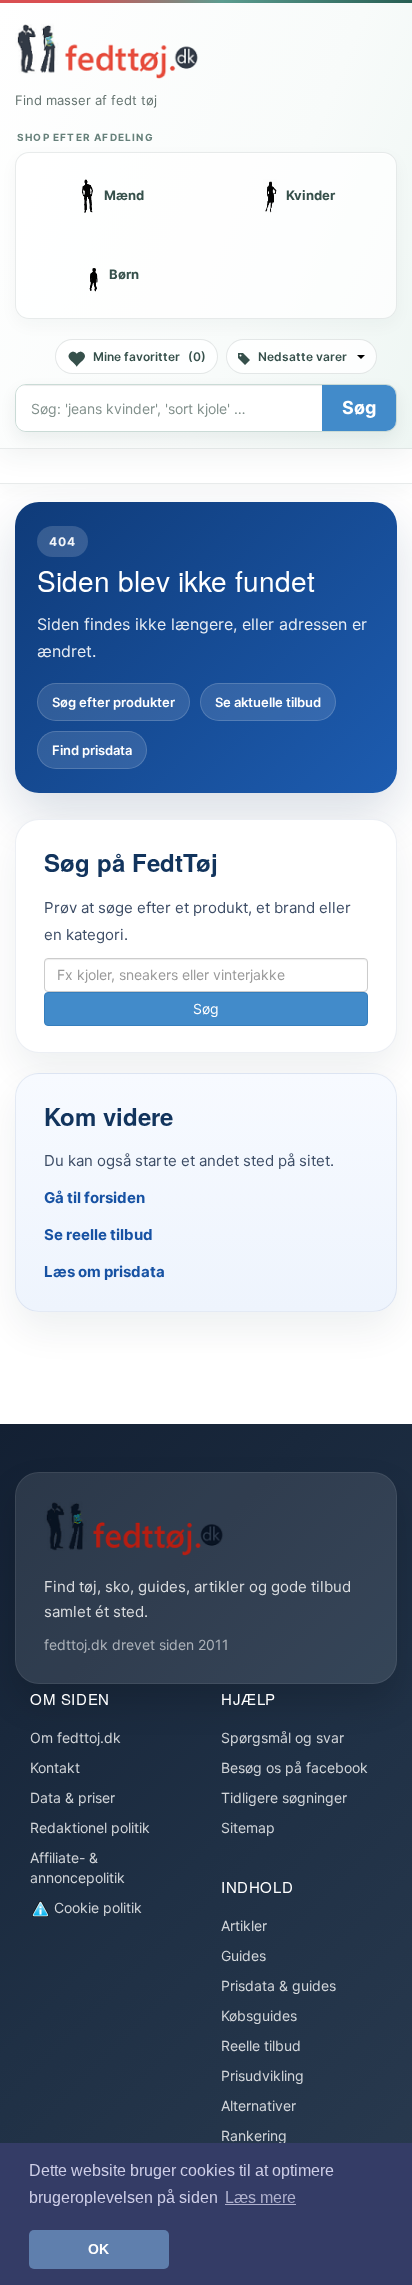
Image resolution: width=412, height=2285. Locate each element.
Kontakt (55, 1767)
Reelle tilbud (261, 2045)
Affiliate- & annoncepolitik (77, 1867)
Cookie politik (96, 1907)
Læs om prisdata (104, 1271)
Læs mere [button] (260, 2197)
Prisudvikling (262, 2075)
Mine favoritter (149, 356)
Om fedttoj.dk (75, 1737)
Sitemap (248, 1827)
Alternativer (258, 2105)
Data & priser (72, 1797)
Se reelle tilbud (98, 1234)
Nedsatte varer (302, 356)
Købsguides (259, 2015)
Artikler (244, 1925)
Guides (243, 1955)
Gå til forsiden (94, 1197)
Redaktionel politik (90, 1827)
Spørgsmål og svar (282, 1737)
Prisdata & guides (278, 1985)
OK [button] (98, 2249)
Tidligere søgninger (284, 1797)
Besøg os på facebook (294, 1767)
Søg (359, 407)
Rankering (254, 2135)
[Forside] (107, 51)
